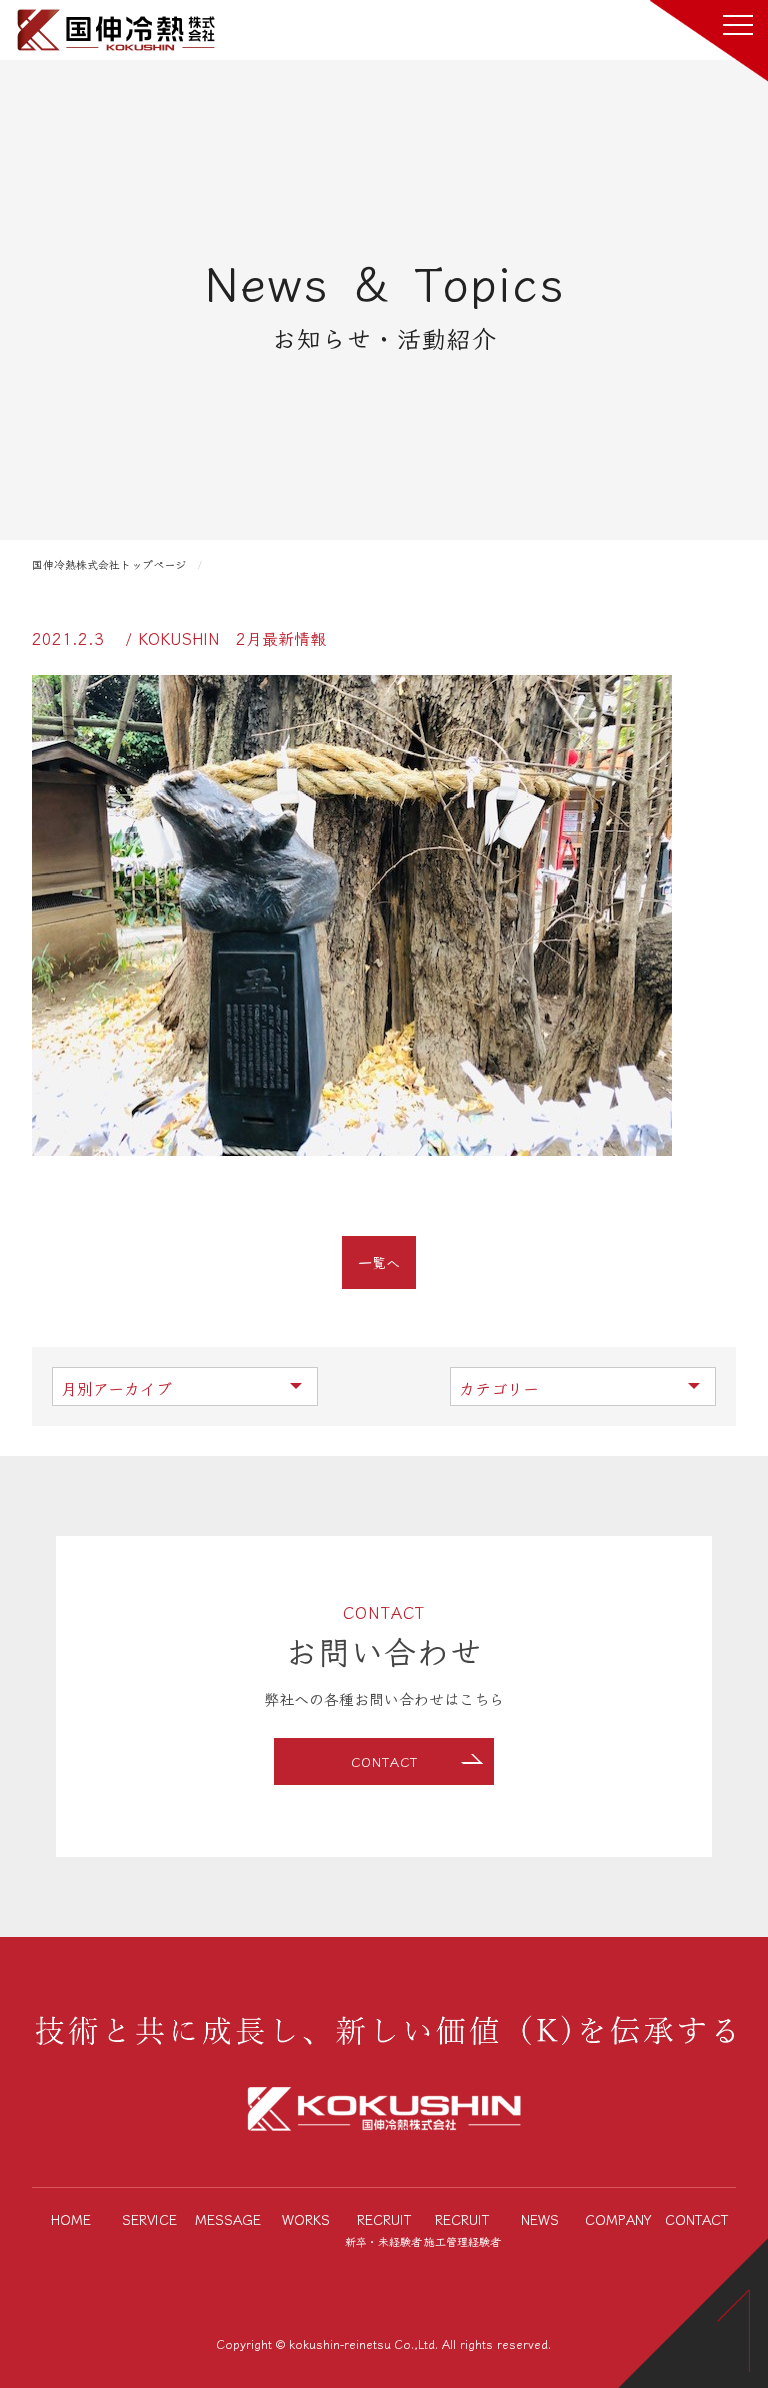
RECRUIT (383, 2229)
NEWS (540, 2219)
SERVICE (149, 2219)
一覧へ (379, 1262)
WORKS (306, 2219)
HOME (71, 2219)
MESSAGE (228, 2219)
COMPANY (618, 2219)
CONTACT (384, 1761)
